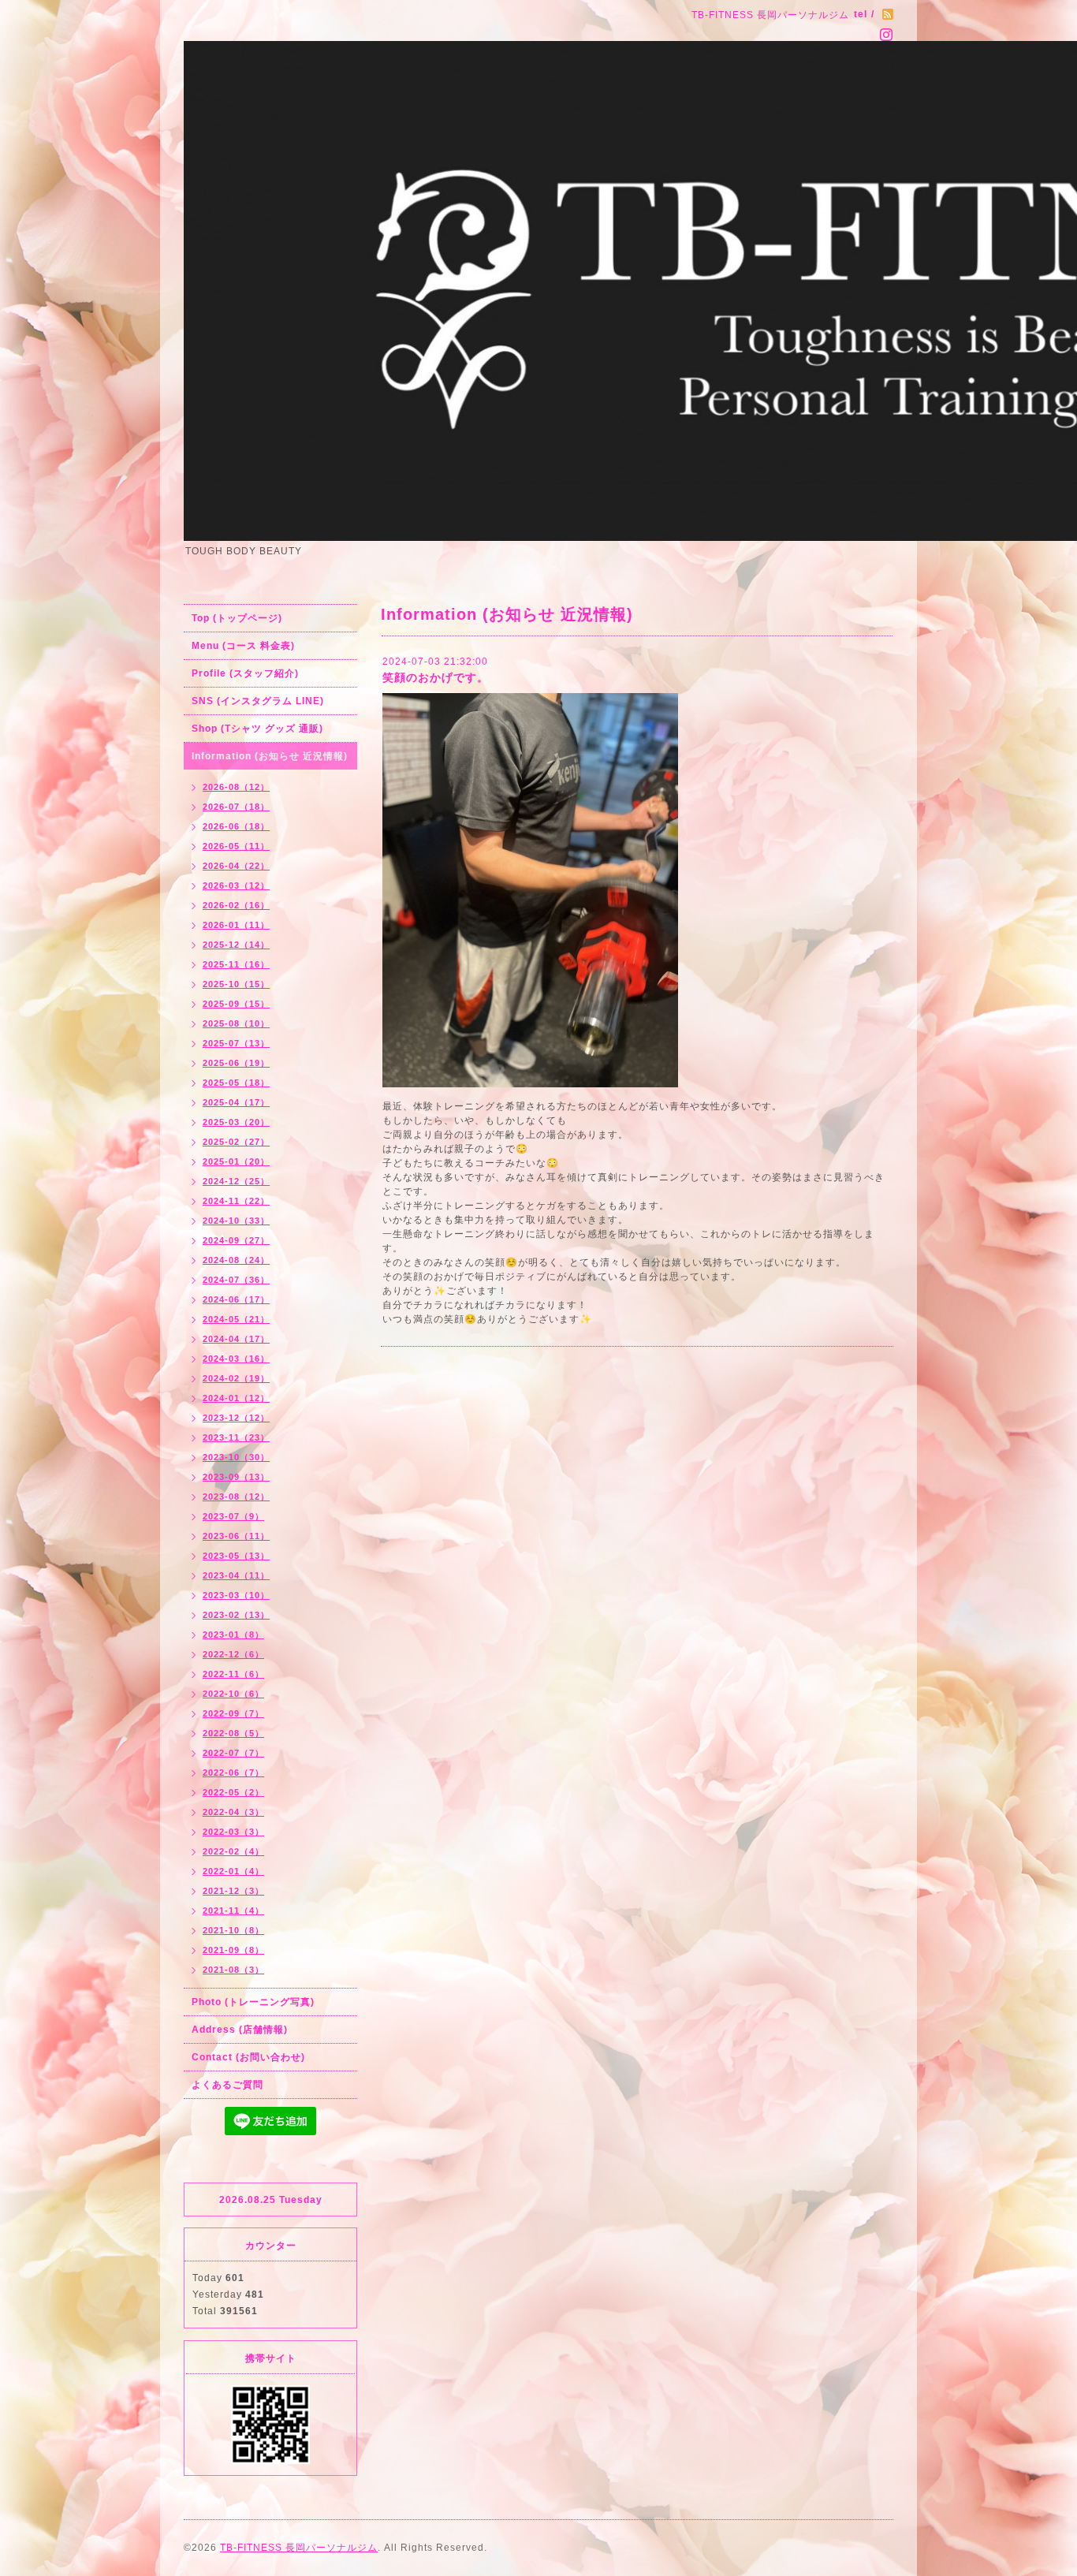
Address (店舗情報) (240, 2030)
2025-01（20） (236, 1161)
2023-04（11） (236, 1575)
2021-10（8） (233, 1930)
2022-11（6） (233, 1674)
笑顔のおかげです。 (436, 677)
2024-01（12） (236, 1398)
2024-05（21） (236, 1319)
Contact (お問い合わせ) (248, 2057)
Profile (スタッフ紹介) (245, 673)
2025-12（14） (236, 945)
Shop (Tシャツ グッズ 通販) (257, 729)
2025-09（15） (236, 1004)
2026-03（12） (236, 885)
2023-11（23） (236, 1437)
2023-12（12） (236, 1418)
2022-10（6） (233, 1694)
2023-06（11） (236, 1536)
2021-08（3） (233, 1970)
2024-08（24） (236, 1260)
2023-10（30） (236, 1457)
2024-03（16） (236, 1359)
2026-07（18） (236, 807)
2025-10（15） (236, 984)
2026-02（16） (236, 905)
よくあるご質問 (227, 2085)
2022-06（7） (233, 1773)
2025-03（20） (236, 1122)
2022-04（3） (233, 1812)
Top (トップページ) (237, 618)
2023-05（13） (236, 1556)
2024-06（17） (236, 1299)
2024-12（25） (236, 1181)
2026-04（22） (236, 866)
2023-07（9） (233, 1516)
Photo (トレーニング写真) (253, 2002)
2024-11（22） (236, 1201)
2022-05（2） (233, 1792)
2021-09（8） (233, 1950)
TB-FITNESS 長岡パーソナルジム (299, 2548)
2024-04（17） (236, 1339)
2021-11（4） (233, 1911)
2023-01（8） (233, 1635)
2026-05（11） (236, 846)
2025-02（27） (236, 1142)
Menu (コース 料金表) (243, 646)
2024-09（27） (236, 1240)
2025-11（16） (236, 964)
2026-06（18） (236, 826)
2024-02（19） (236, 1378)
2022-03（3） (233, 1832)
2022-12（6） (233, 1654)
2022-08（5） (233, 1733)
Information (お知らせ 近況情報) (270, 756)
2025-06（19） (236, 1063)
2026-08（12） (236, 787)
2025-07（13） (236, 1043)
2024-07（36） (236, 1280)
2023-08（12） (236, 1497)
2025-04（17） (236, 1102)
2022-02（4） (233, 1851)
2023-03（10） (236, 1595)
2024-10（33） (236, 1221)
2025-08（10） (236, 1023)
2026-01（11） (236, 925)
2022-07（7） (233, 1753)
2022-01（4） (233, 1871)
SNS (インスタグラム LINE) (258, 701)
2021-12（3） (233, 1891)
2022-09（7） (233, 1713)
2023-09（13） (236, 1477)
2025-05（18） (236, 1083)
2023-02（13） (236, 1615)
